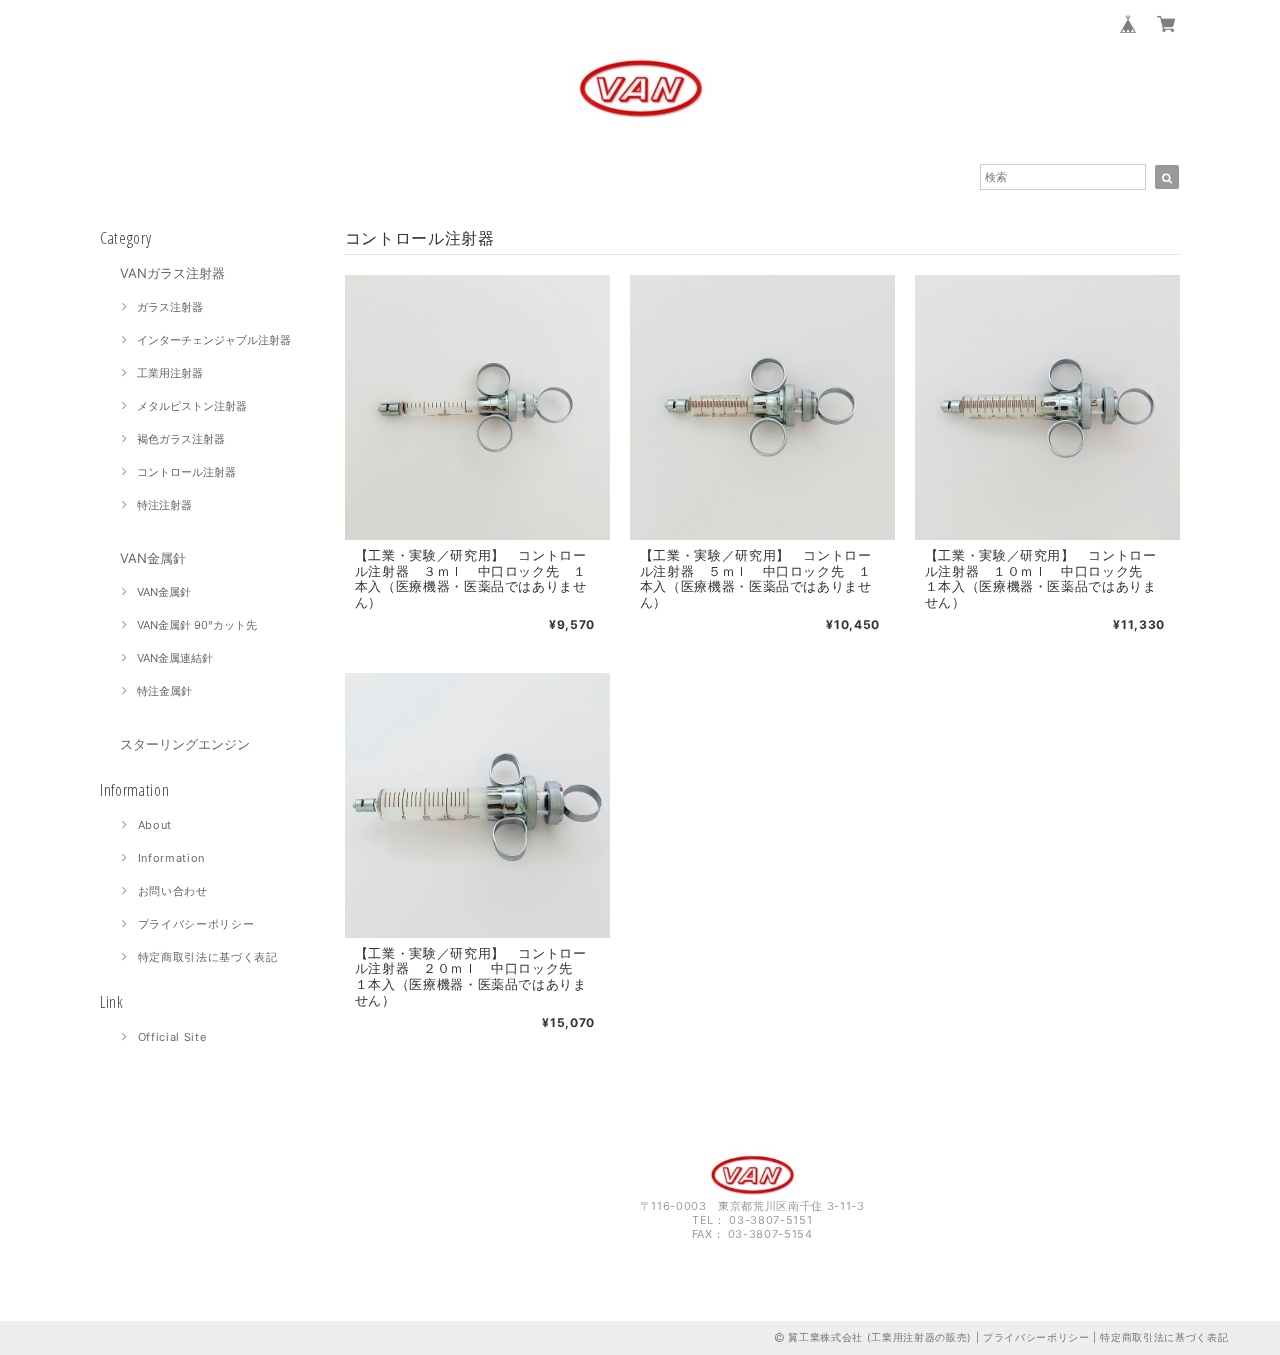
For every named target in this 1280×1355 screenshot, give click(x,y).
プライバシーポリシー (196, 924)
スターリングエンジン (185, 744)
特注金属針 (164, 691)
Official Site (172, 1037)
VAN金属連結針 (175, 658)
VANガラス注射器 (172, 273)
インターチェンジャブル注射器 (214, 340)
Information (171, 858)
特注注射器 (164, 505)
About (155, 825)
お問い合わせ (173, 891)
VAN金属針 (153, 558)
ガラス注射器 (170, 307)
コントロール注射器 (186, 472)
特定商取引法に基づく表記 (208, 957)
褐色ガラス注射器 (181, 439)
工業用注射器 (170, 373)
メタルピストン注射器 (192, 406)
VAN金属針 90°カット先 (197, 625)
